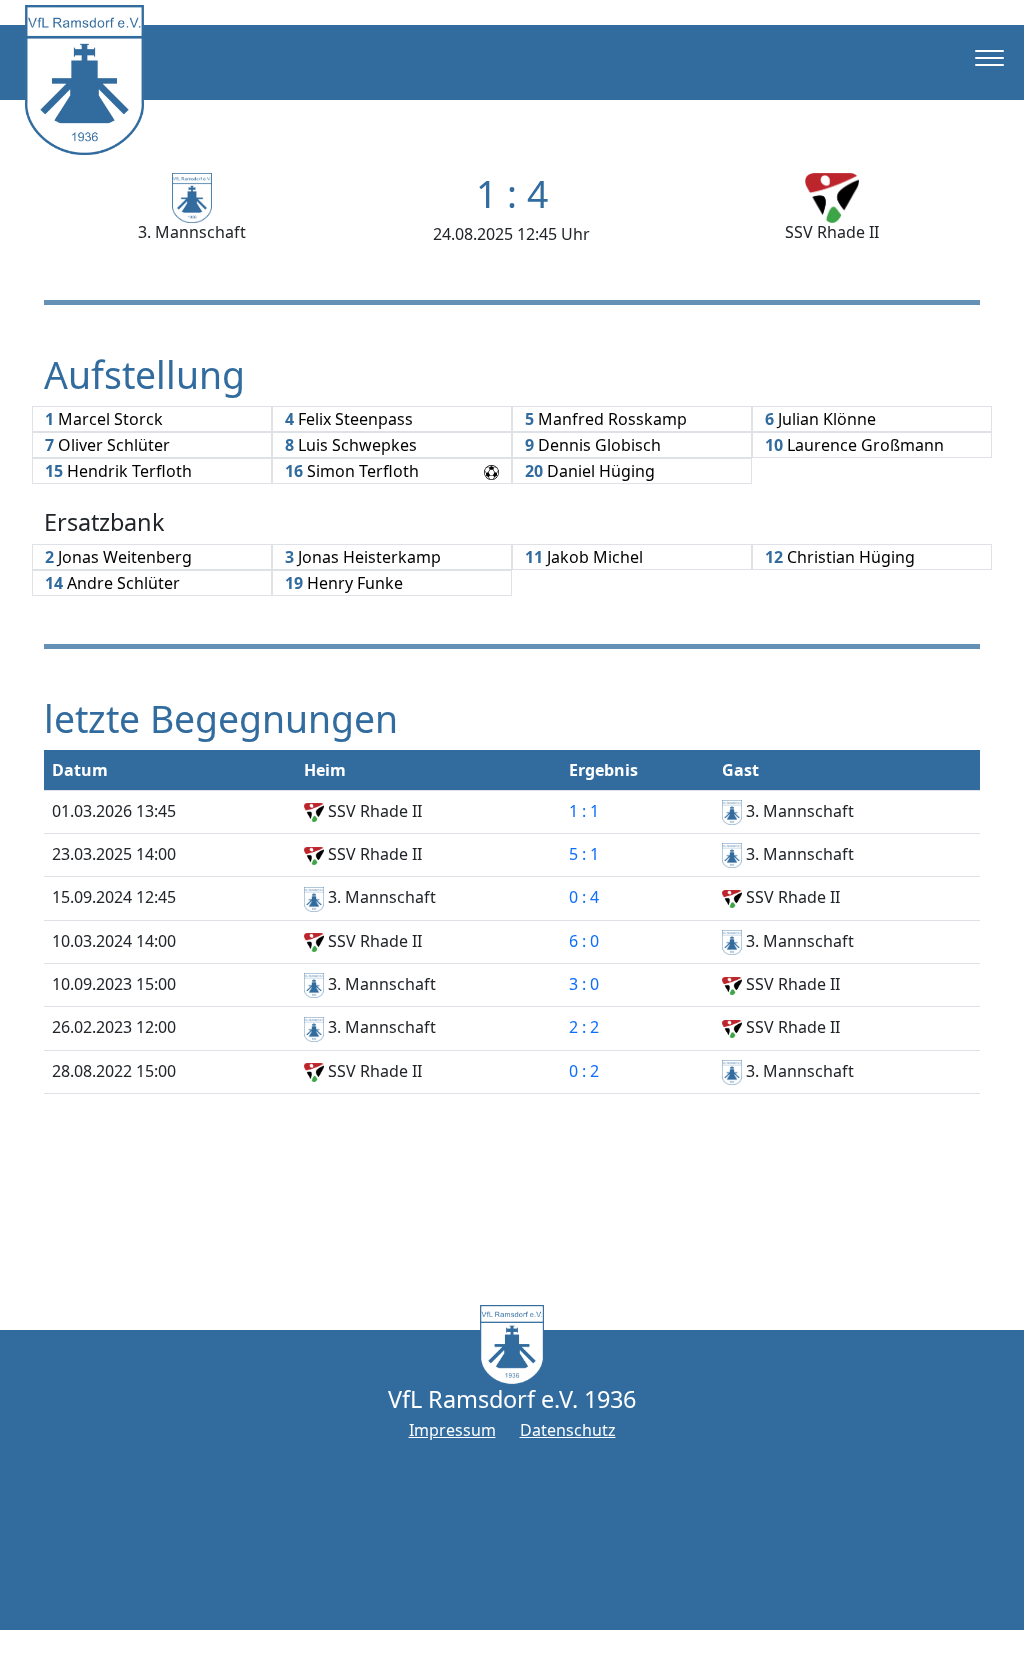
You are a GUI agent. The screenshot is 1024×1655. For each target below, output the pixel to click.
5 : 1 (584, 854)
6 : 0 (584, 941)
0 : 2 (584, 1071)
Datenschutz (568, 1430)
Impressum (452, 1430)
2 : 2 (584, 1027)
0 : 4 (584, 897)
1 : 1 (584, 811)
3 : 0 (584, 984)
